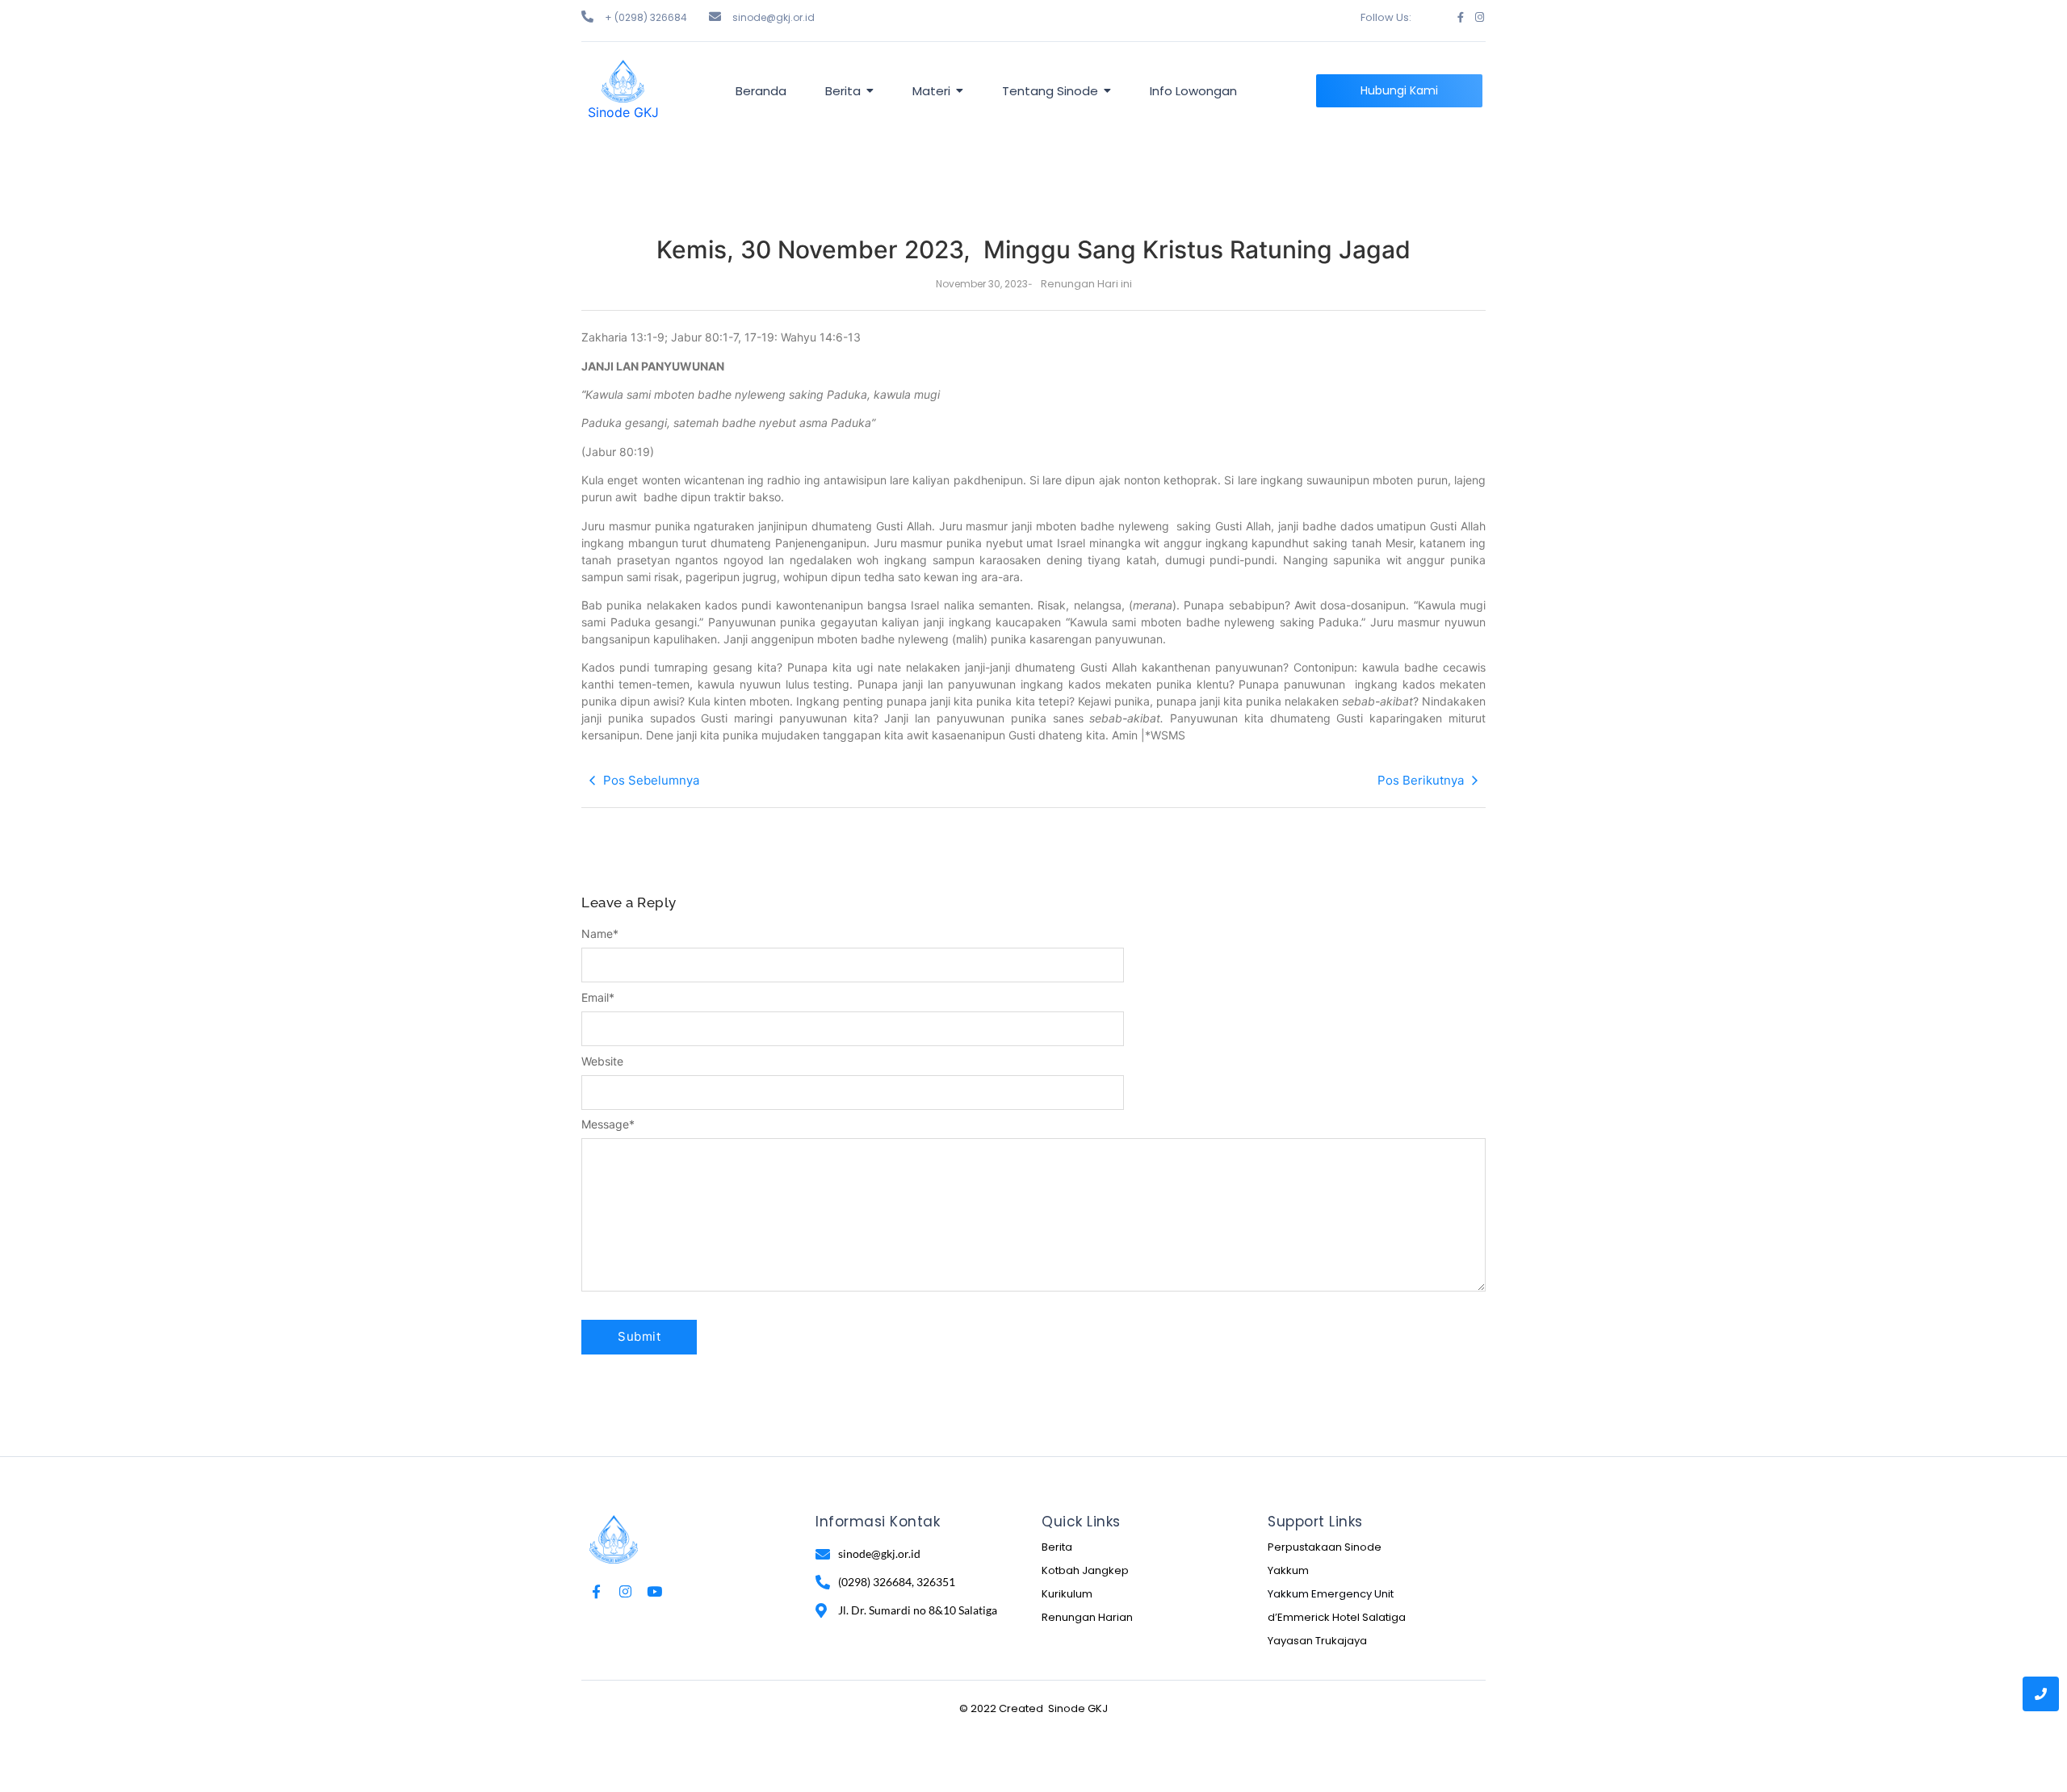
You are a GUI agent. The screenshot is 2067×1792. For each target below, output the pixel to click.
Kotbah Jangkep (1085, 1570)
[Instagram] (1480, 17)
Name (600, 934)
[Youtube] (654, 1591)
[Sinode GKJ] (623, 81)
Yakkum (1288, 1570)
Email (598, 998)
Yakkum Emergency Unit (1331, 1594)
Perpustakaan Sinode (1325, 1547)
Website (602, 1061)
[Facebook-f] (1460, 17)
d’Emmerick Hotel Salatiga (1337, 1617)
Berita (1057, 1547)
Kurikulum (1067, 1594)
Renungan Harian (1087, 1617)
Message (608, 1124)
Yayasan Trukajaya (1317, 1641)
